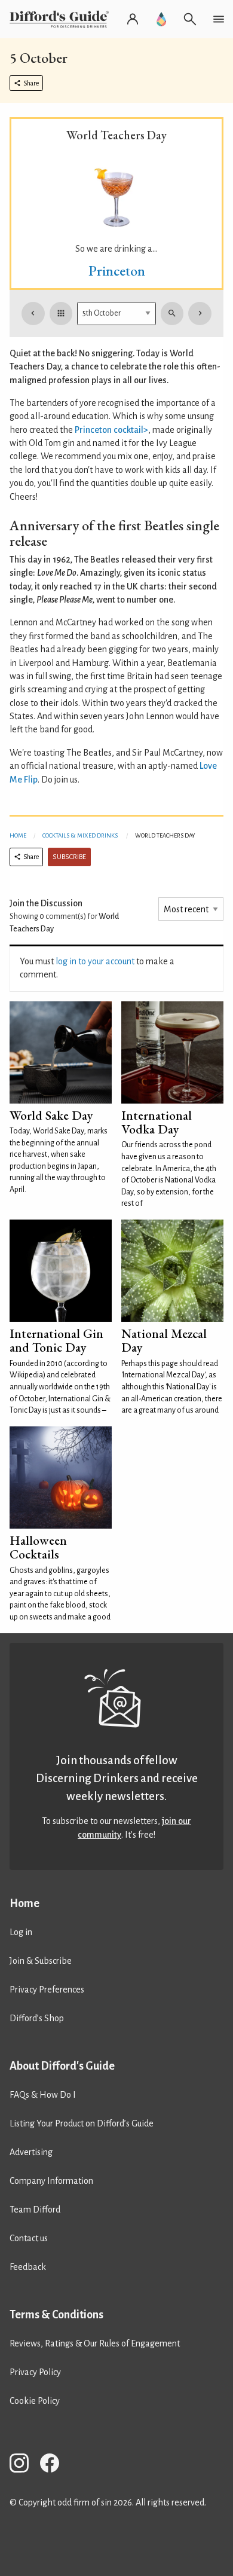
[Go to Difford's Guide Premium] (161, 19)
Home (18, 835)
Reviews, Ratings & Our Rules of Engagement (95, 2343)
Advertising (31, 2152)
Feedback (28, 2267)
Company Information (51, 2181)
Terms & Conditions (56, 2315)
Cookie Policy (35, 2401)
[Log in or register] (133, 19)
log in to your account (95, 961)
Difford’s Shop (37, 2018)
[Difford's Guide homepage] (62, 19)
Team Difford (35, 2210)
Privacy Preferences (47, 1990)
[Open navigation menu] (219, 19)
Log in (21, 1932)
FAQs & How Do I (43, 2095)
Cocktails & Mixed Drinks (80, 835)
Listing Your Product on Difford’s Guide (82, 2123)
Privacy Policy (35, 2372)
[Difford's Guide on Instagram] (24, 2465)
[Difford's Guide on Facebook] (54, 2465)
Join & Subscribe (41, 1961)
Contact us (29, 2238)
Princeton (117, 271)
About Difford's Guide (62, 2066)
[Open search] (190, 19)
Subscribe (69, 857)
